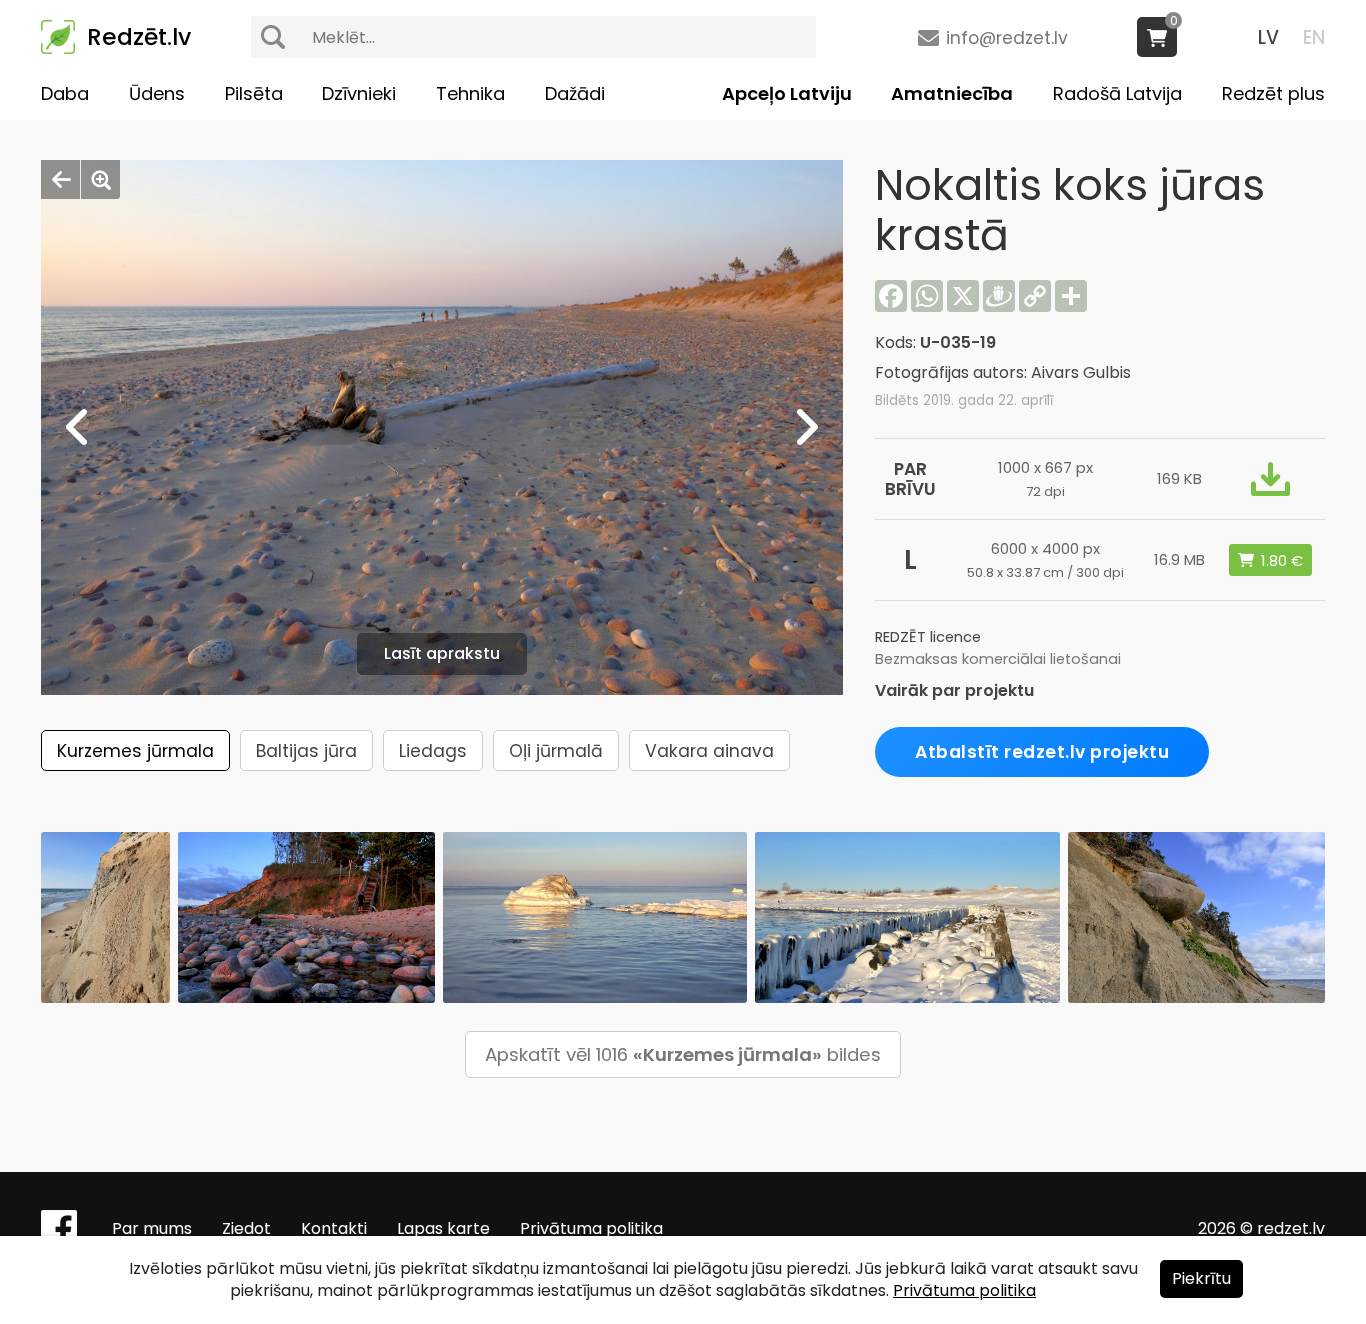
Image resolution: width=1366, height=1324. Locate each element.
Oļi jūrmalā (556, 751)
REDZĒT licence (928, 637)
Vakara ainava (709, 751)
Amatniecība (952, 93)
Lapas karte (443, 1228)
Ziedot (246, 1228)
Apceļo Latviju (787, 93)
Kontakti (334, 1228)
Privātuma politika (591, 1228)
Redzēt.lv (139, 37)
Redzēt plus (1273, 93)
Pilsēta (254, 93)
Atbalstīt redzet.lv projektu (1042, 752)
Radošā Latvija (1117, 93)
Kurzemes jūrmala (135, 751)
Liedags (433, 751)
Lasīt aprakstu (442, 653)
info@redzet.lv (1007, 38)
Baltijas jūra (306, 751)
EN (1314, 37)
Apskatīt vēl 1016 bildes (683, 1054)
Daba (65, 93)
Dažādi (575, 93)
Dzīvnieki (359, 93)
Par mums (152, 1228)
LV (1268, 37)
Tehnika (470, 93)
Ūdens (157, 93)
